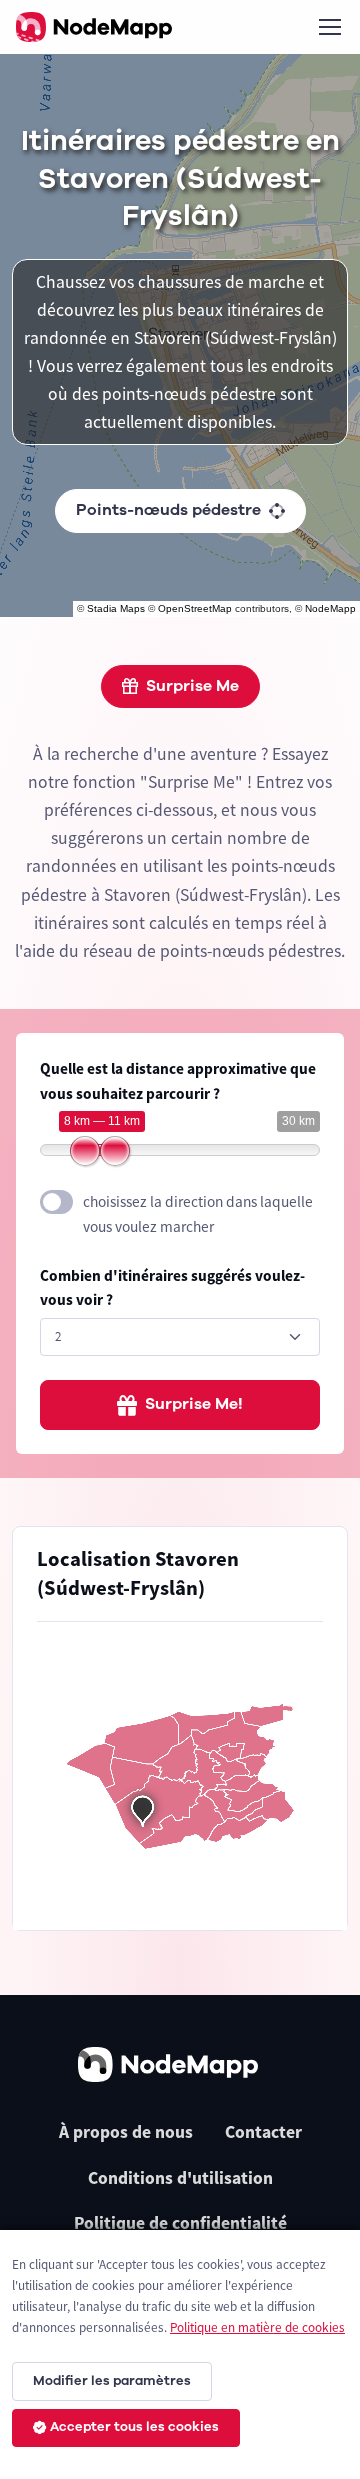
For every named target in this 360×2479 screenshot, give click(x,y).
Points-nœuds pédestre (168, 510)
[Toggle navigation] (329, 27)
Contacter (263, 2132)
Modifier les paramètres (112, 2381)
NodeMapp (330, 608)
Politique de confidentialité (180, 2223)
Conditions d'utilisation (180, 2178)
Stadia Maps (116, 608)
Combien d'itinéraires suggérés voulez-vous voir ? (172, 1288)
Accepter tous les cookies (134, 2427)
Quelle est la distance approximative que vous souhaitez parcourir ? (178, 1081)
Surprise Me (192, 686)
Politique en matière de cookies (257, 2327)
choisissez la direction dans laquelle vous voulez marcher (198, 1214)
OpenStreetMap (195, 608)
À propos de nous (126, 2132)
